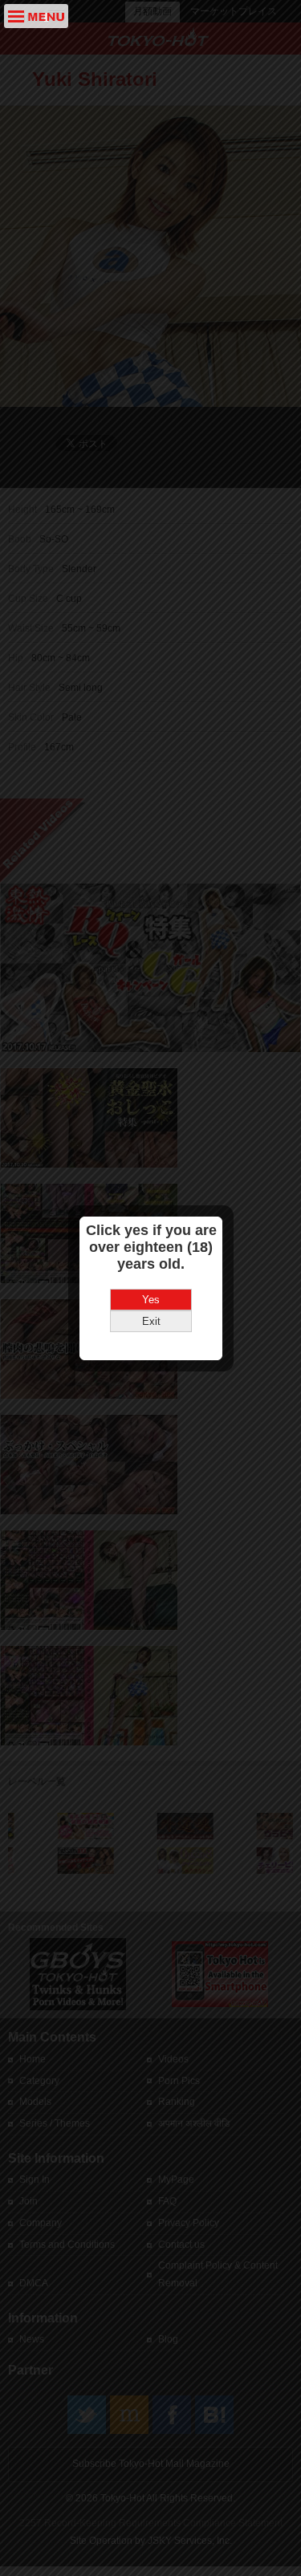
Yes (151, 1300)
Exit (151, 1321)
